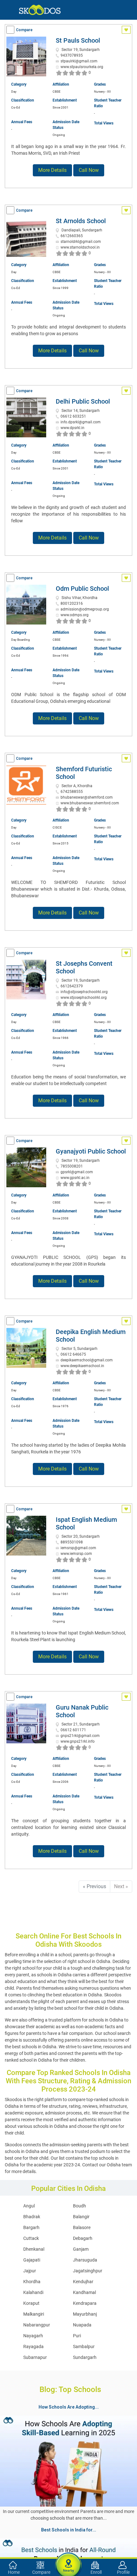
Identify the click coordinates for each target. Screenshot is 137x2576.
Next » (121, 1886)
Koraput (31, 2303)
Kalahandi (33, 2292)
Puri (77, 2336)
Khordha (32, 2282)
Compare (24, 30)
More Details (52, 170)
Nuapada (82, 2325)
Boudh (79, 2206)
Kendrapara (85, 2303)
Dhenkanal (34, 2249)
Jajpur (30, 2271)
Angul (29, 2206)
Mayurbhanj (85, 2314)
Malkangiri (34, 2314)
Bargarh (31, 2227)
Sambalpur (84, 2347)
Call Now (89, 170)
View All (68, 2523)
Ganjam (81, 2249)
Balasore (82, 2227)
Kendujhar (83, 2282)
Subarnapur (35, 2357)
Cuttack (31, 2238)
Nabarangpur (37, 2325)
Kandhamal (84, 2292)
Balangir (81, 2217)
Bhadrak (32, 2217)
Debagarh (83, 2238)
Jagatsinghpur (88, 2271)
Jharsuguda (85, 2260)
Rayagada (33, 2347)
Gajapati (32, 2260)
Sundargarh (85, 2357)
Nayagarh (33, 2336)
